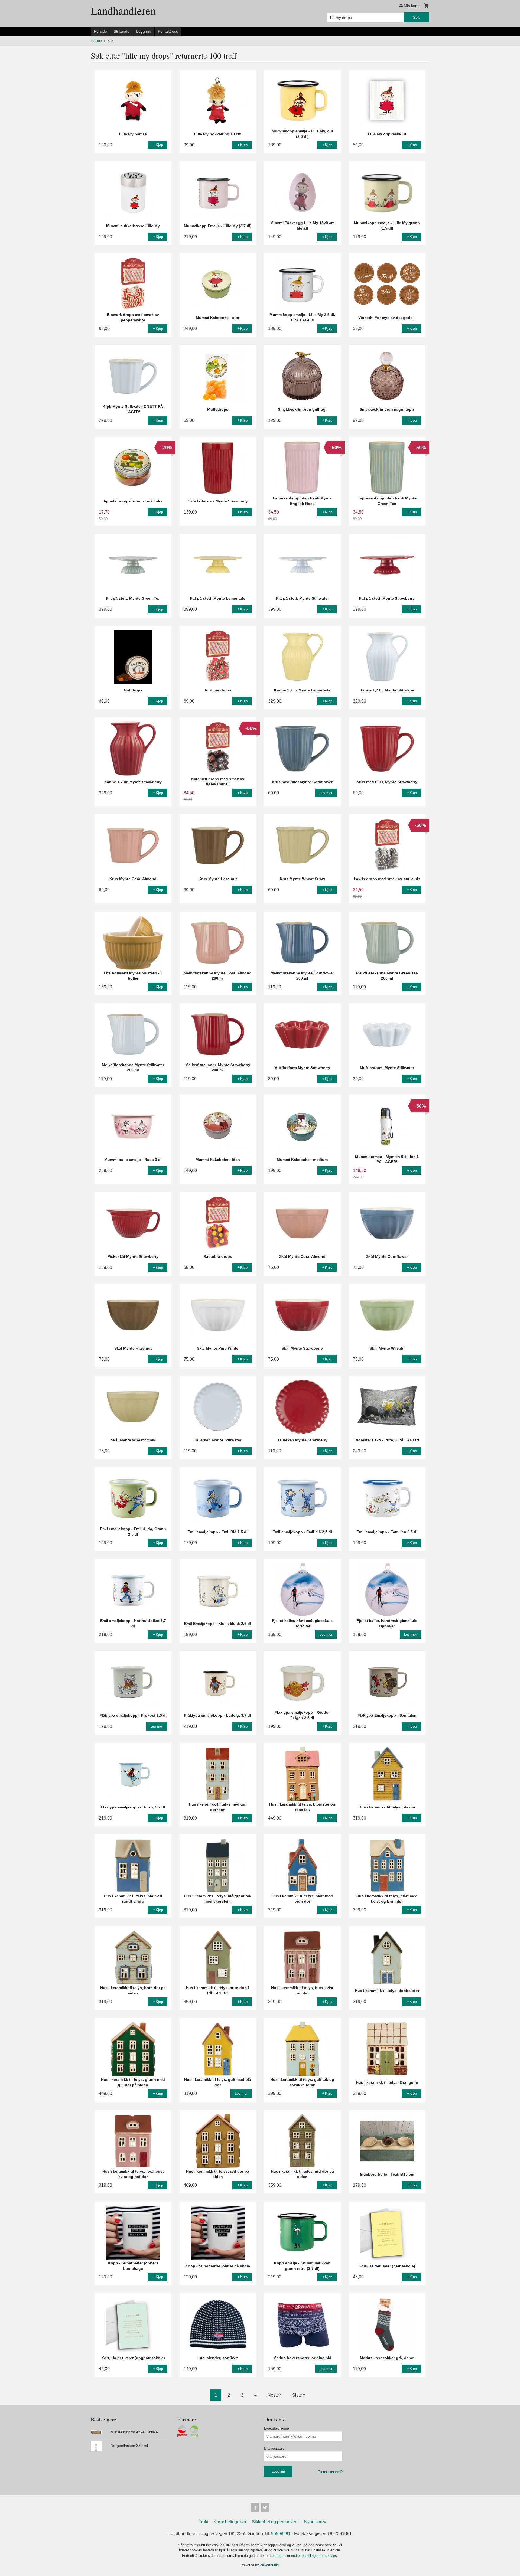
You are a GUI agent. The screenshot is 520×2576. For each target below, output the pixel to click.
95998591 (281, 2534)
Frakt (203, 2522)
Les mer (277, 2556)
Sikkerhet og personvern (275, 2522)
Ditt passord (274, 2448)
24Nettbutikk (270, 2565)
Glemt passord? (330, 2472)
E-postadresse (277, 2428)
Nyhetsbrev (315, 2522)
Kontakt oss (168, 31)
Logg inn (144, 31)
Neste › (274, 2395)
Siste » (299, 2395)
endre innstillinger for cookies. (315, 2556)
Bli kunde (122, 31)
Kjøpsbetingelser (230, 2522)
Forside (100, 31)
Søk (416, 17)
